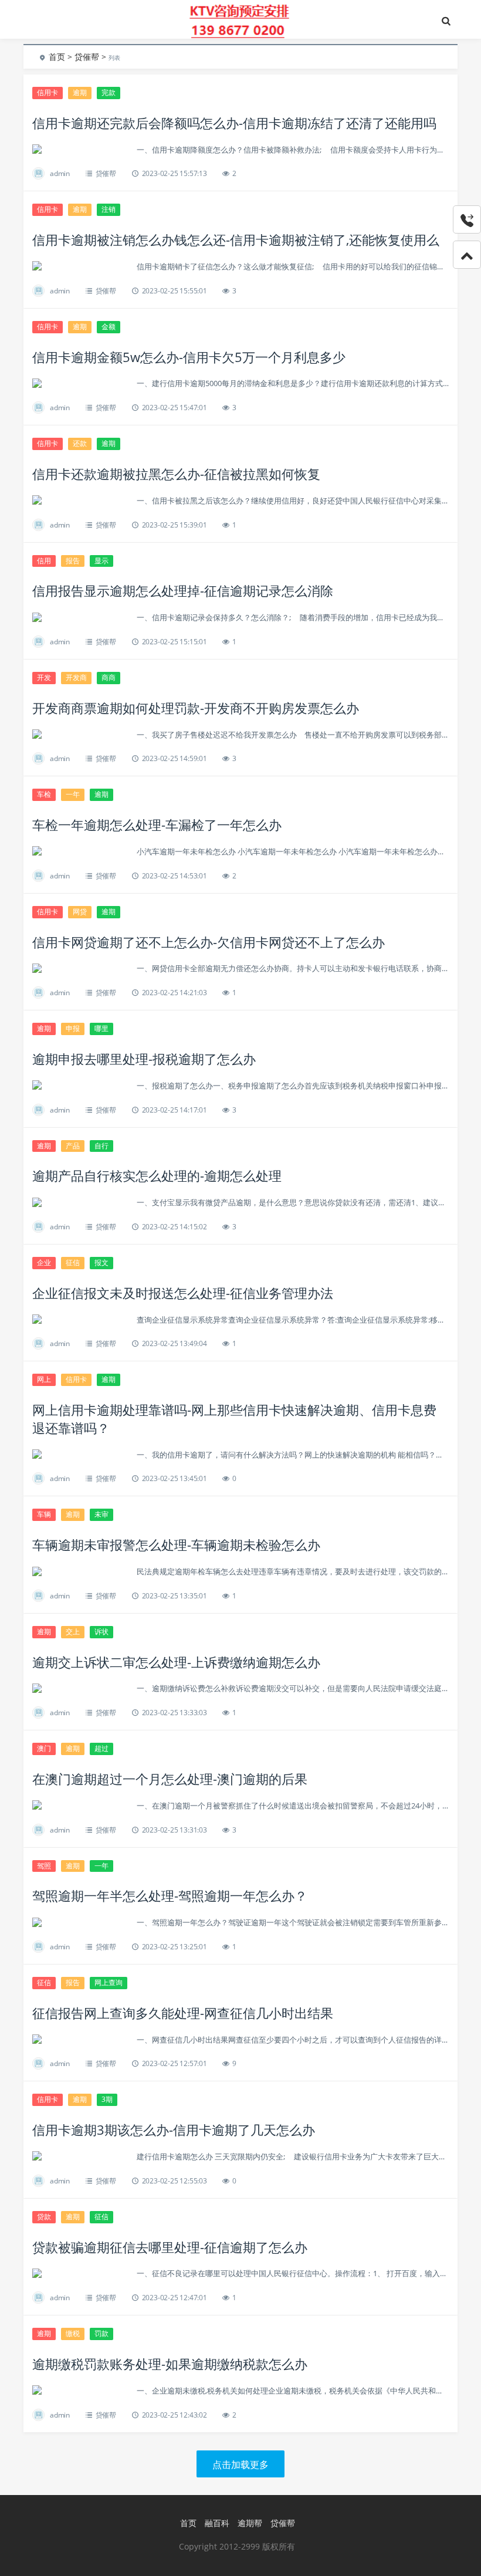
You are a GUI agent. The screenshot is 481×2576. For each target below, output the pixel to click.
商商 (109, 677)
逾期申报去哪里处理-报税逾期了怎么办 (144, 1059)
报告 (73, 561)
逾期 (80, 92)
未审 (101, 1514)
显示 (101, 561)
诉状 (101, 1632)
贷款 (44, 2217)
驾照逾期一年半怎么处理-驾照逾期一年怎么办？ (170, 1895)
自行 (101, 1146)
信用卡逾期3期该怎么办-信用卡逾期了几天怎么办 (174, 2129)
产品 (73, 1146)
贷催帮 (87, 57)
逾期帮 (250, 2523)
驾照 (44, 1866)
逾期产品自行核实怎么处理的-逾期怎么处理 (157, 1175)
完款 (109, 92)
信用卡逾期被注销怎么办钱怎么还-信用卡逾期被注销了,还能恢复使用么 (236, 239)
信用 (44, 561)
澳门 (44, 1748)
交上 (73, 1632)
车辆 (44, 1514)
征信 (73, 1262)
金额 (109, 327)
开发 (44, 677)
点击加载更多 (240, 2465)
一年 (73, 794)
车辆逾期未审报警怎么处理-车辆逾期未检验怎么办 (176, 1544)
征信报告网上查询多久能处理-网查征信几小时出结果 (183, 2013)
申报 (73, 1028)
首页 (57, 57)
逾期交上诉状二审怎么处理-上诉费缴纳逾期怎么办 (176, 1662)
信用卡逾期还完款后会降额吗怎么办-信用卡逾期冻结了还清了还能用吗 (234, 123)
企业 (44, 1262)
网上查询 (109, 1982)
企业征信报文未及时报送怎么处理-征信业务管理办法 (183, 1293)
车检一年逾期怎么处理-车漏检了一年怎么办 (157, 824)
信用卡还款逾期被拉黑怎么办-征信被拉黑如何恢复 (176, 474)
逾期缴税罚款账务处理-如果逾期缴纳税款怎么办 (170, 2364)
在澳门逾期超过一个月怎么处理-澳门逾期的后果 (170, 1779)
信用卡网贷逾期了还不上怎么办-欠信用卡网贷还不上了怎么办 (209, 942)
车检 (44, 794)
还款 (80, 443)
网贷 (80, 912)
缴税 (73, 2333)
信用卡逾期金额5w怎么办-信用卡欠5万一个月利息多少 (189, 357)
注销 (109, 209)
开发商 (76, 677)
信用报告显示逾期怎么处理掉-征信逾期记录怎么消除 (183, 590)
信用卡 (48, 92)
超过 (101, 1748)
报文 (101, 1262)
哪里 (101, 1028)
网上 (44, 1379)
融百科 (217, 2523)
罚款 (101, 2333)
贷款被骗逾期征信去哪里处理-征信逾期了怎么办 (170, 2247)
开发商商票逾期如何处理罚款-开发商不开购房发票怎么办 (196, 708)
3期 (107, 2099)
